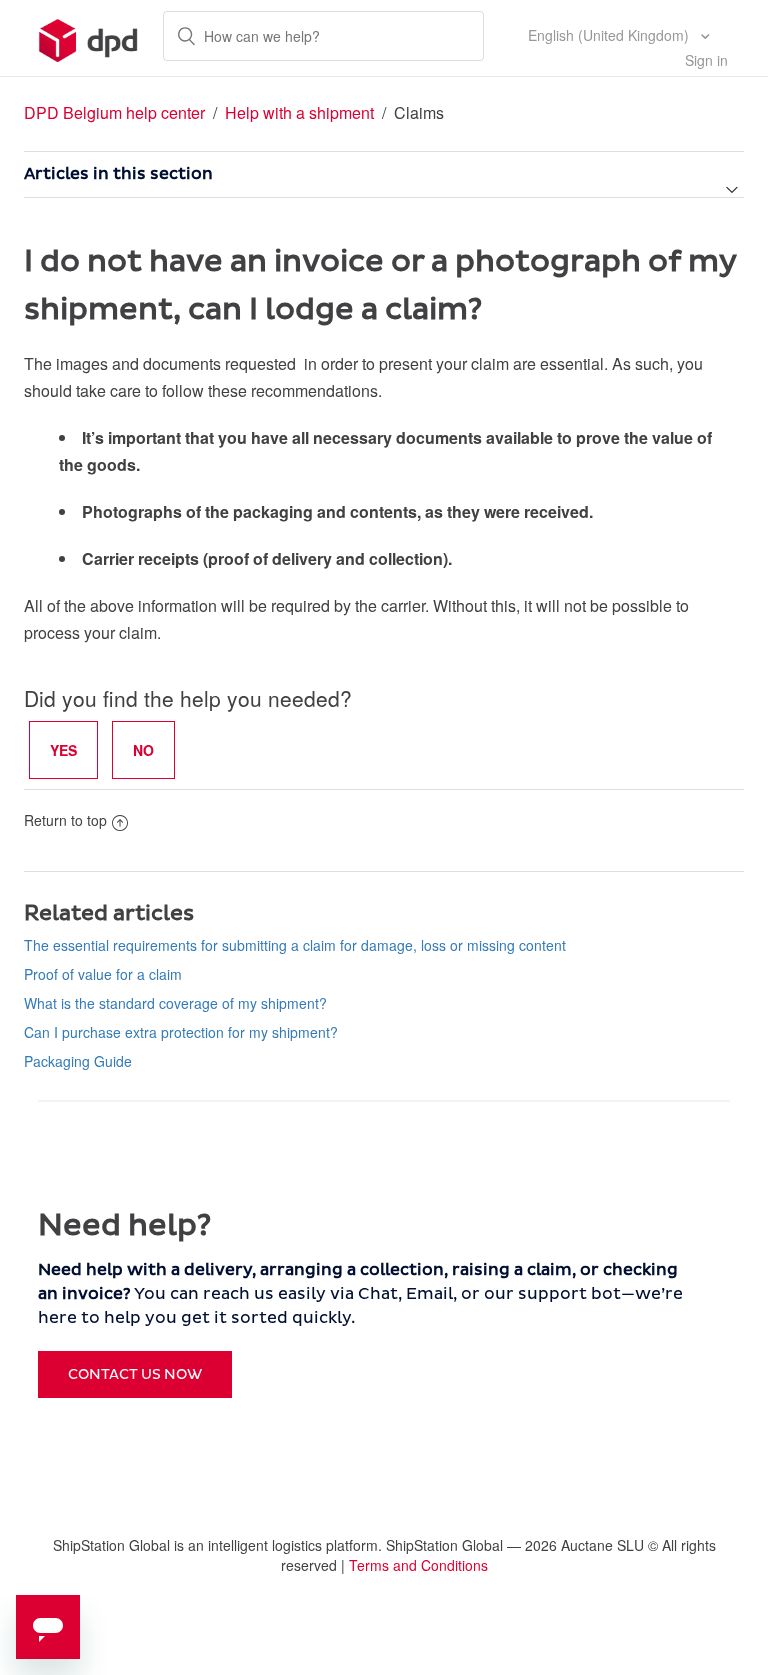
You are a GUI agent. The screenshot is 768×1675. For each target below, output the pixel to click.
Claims (419, 112)
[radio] (63, 750)
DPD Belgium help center (114, 112)
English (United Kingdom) (610, 35)
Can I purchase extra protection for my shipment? (181, 1032)
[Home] (88, 38)
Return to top (65, 820)
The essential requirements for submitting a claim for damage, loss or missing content (295, 945)
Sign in (706, 60)
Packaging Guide (78, 1061)
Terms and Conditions (418, 1565)
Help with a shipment (301, 112)
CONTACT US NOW (135, 1374)
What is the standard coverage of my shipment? (175, 1003)
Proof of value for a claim (103, 974)
